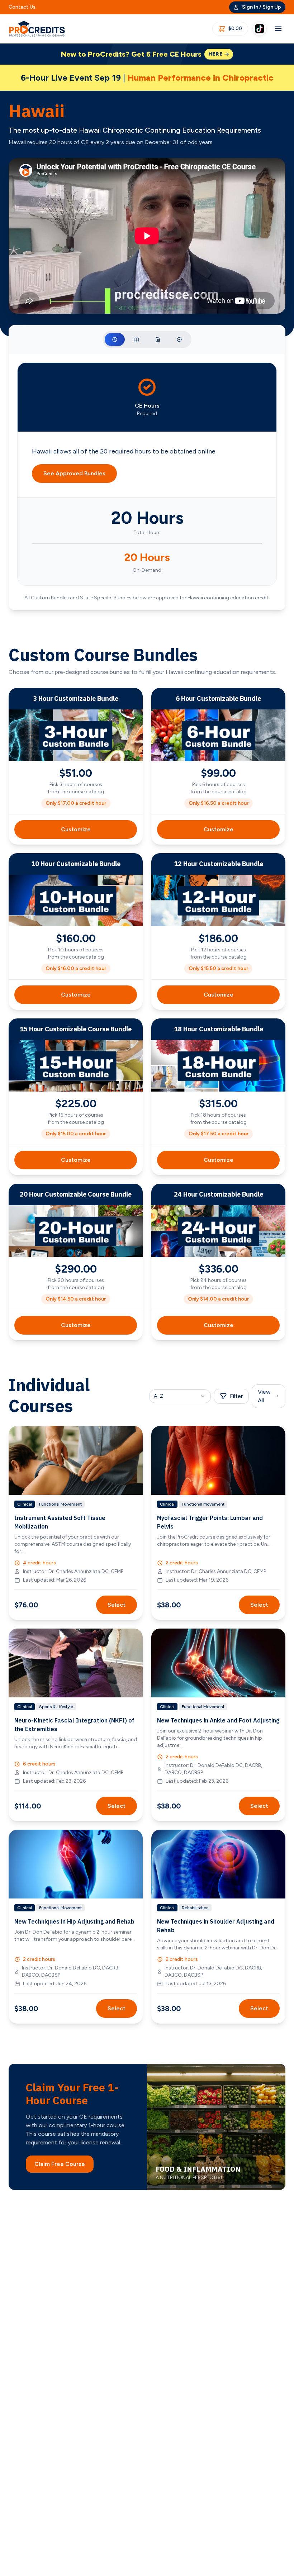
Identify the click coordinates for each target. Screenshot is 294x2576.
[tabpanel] (147, 482)
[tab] (115, 339)
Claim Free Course (60, 2164)
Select (117, 1605)
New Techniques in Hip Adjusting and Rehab (74, 1921)
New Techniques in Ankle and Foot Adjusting (218, 1720)
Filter (236, 1396)
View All (264, 1396)
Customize (76, 829)
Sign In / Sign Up (262, 7)
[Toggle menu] (278, 29)
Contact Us (22, 7)
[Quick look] (133, 1436)
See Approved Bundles (74, 473)
